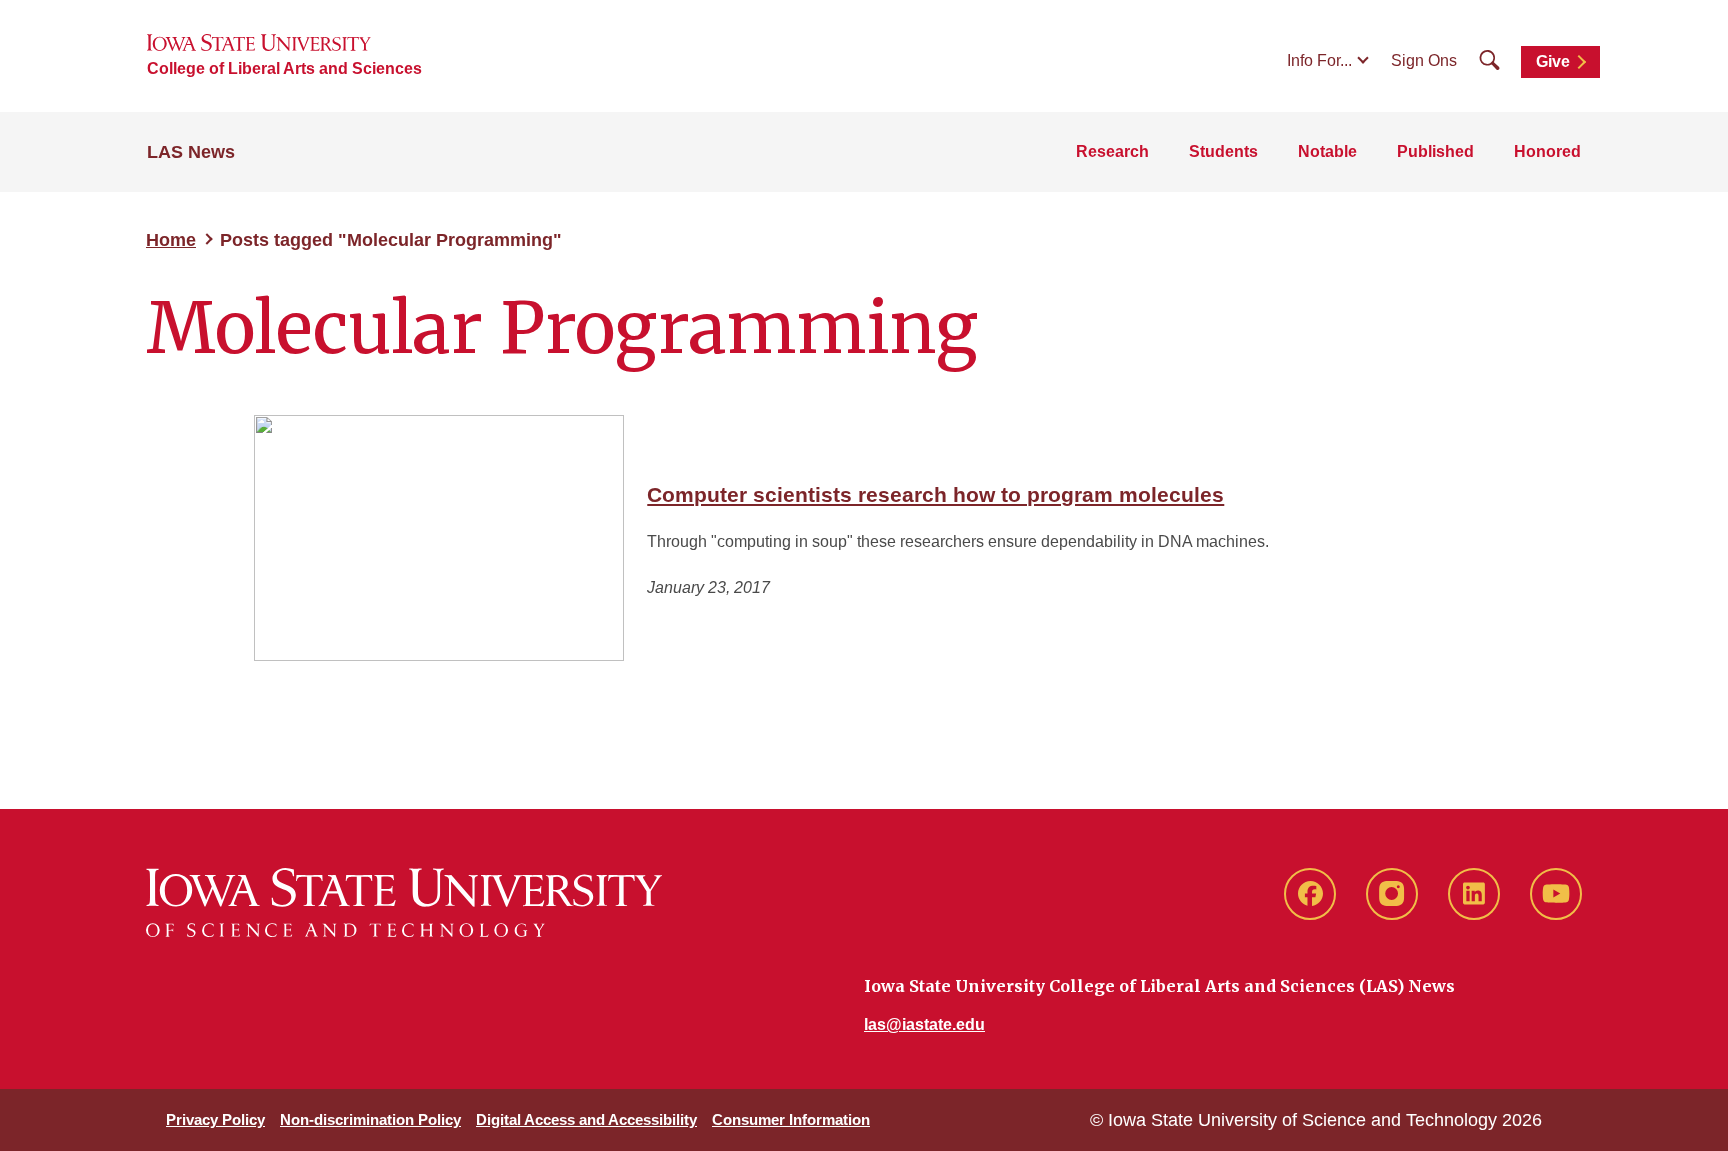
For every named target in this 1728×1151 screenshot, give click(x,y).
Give (1553, 61)
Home (171, 240)
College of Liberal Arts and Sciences (284, 68)
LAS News (191, 152)
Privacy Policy (215, 1119)
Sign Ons (1424, 60)
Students (1223, 151)
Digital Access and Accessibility (586, 1119)
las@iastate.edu (924, 1024)
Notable (1327, 151)
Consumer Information (791, 1119)
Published (1435, 151)
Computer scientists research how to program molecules (935, 494)
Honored (1547, 151)
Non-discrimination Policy (370, 1119)
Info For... (1319, 60)
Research (1112, 151)
